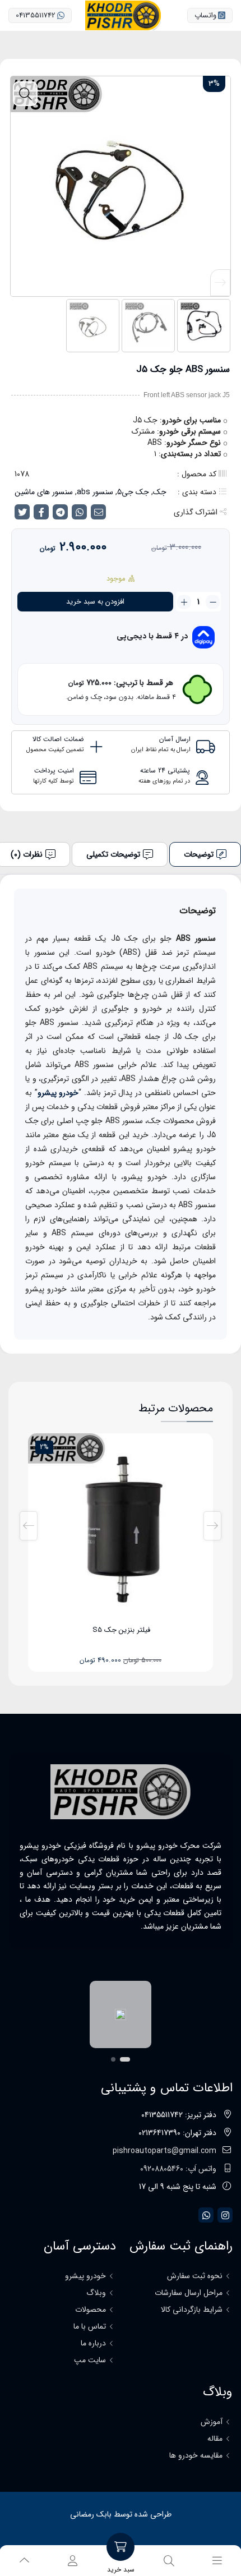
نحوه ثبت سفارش (195, 2276)
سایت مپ (90, 2360)
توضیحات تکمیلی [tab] (113, 854)
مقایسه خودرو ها (196, 2455)
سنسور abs (95, 492)
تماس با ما (90, 2326)
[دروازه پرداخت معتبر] (108, 2015)
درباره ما (93, 2343)
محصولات (91, 2310)
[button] (21, 283)
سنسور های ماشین (44, 492)
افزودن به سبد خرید (95, 602)
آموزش (212, 2422)
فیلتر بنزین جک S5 (121, 1630)
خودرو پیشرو (58, 1093)
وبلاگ (96, 2293)
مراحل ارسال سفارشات (189, 2293)
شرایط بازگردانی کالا (192, 2310)
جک (160, 492)
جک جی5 (133, 492)
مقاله (215, 2439)
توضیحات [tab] (199, 854)
